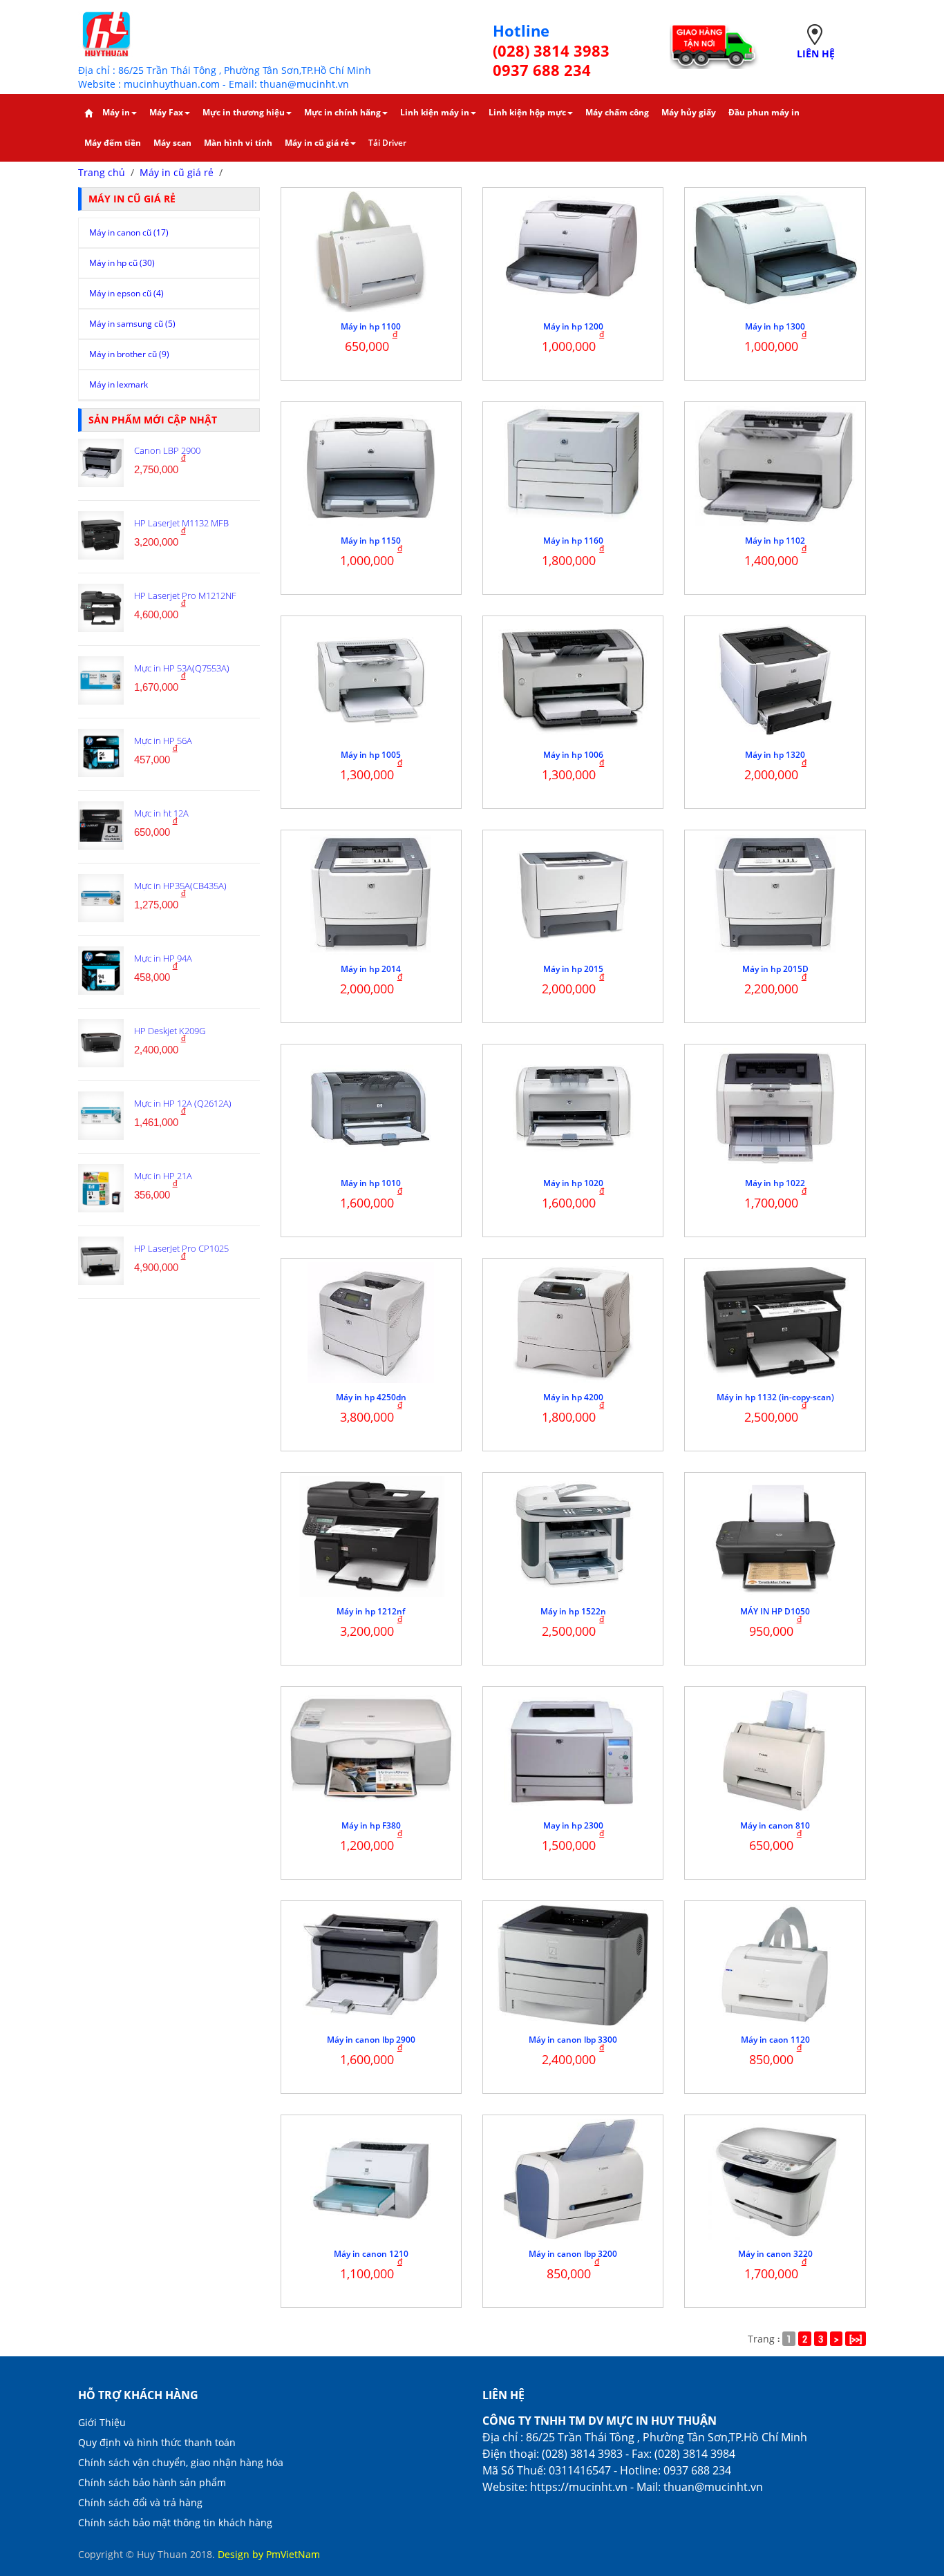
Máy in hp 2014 (371, 969)
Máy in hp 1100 (371, 326)
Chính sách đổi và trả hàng (140, 2502)
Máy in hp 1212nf (371, 1611)
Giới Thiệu (102, 2422)
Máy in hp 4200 (573, 1397)
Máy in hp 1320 (775, 755)
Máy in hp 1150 (371, 541)
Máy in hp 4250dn (371, 1397)
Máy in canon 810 (775, 1825)
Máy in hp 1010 (371, 1183)
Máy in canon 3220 (775, 2254)
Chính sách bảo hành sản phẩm (152, 2482)
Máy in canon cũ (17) (129, 232)
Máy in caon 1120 (775, 2040)
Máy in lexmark (119, 384)
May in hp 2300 (573, 1825)
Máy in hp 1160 (573, 541)
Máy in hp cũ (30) (122, 263)
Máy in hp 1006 (573, 755)
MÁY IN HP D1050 (775, 1611)
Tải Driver (387, 143)
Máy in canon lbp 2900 (371, 2040)
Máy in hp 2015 (573, 969)
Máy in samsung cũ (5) (132, 324)
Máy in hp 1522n (573, 1611)
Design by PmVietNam (269, 2554)
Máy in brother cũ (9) (129, 354)
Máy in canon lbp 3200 (573, 2254)
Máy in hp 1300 (775, 326)
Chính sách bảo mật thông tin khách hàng (175, 2522)
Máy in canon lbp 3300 (573, 2040)
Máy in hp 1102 (775, 541)
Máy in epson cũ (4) (126, 293)
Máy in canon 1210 (371, 2254)
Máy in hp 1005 (371, 755)
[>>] (856, 2339)
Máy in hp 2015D (775, 969)
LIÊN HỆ (816, 54)
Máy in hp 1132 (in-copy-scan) (775, 1397)
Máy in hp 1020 (573, 1183)
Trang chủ (102, 172)
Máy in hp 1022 (775, 1183)
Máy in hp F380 (371, 1825)
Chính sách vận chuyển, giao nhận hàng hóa (181, 2462)
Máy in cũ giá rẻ (177, 172)
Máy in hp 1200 (573, 326)
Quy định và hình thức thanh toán (157, 2442)
